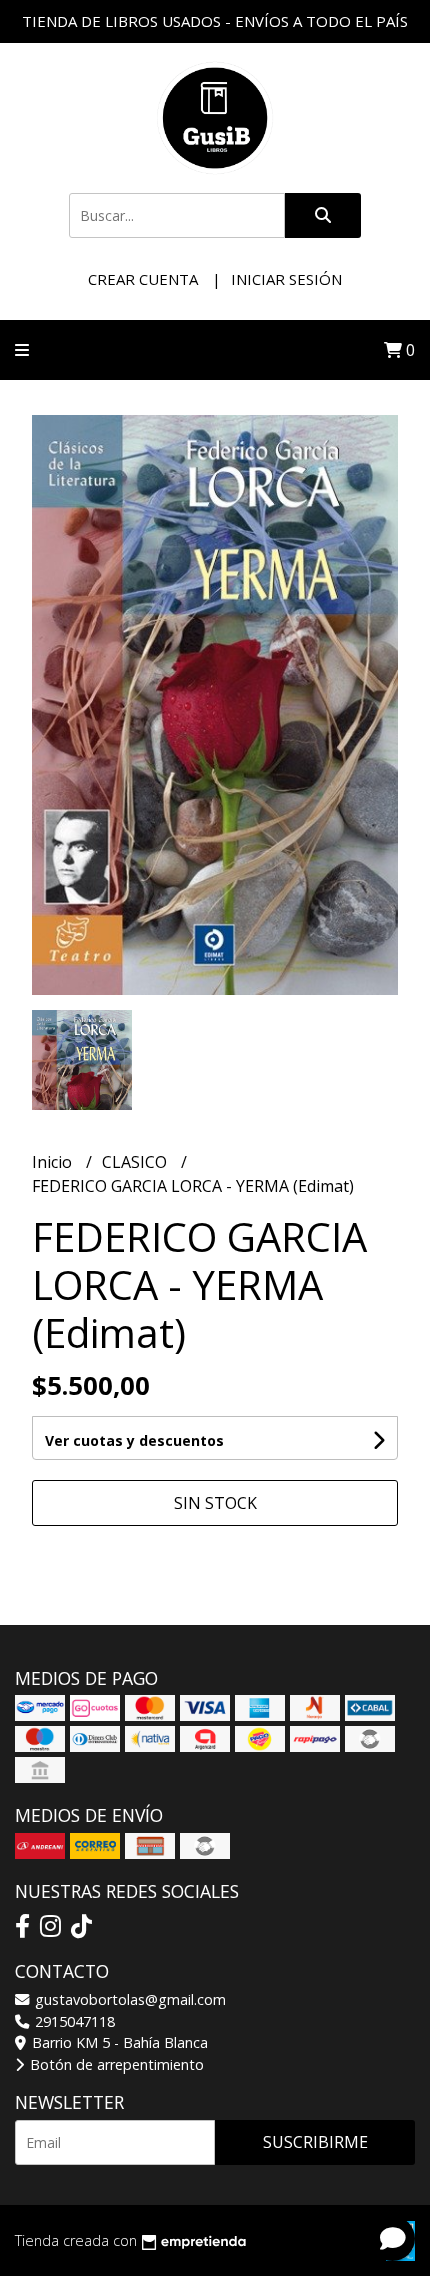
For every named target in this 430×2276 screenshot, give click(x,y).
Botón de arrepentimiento (115, 2064)
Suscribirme (315, 2142)
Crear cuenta (143, 279)
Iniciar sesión (286, 279)
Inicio (54, 1162)
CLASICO (136, 1162)
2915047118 (73, 2021)
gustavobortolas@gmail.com (128, 1999)
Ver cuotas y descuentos (134, 1440)
